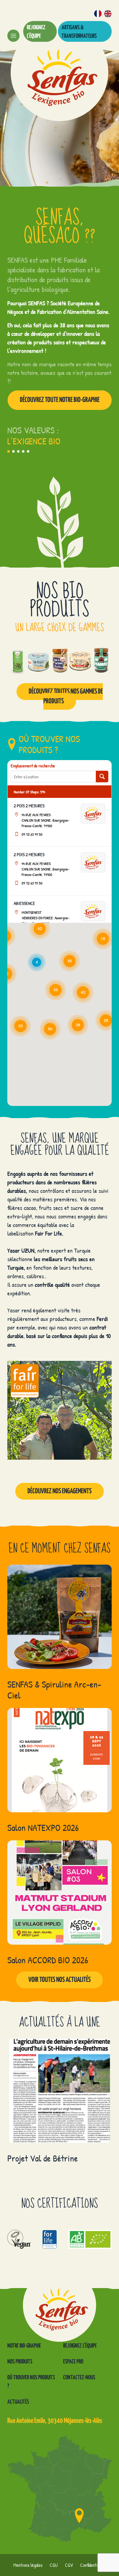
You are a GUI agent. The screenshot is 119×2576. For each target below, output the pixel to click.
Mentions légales (28, 2565)
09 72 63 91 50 (32, 834)
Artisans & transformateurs (79, 32)
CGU (54, 2565)
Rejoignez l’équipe (36, 32)
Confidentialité (93, 2565)
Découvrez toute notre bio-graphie (60, 400)
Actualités (18, 2402)
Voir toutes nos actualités (60, 1980)
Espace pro (73, 2362)
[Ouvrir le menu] (13, 36)
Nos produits (20, 2362)
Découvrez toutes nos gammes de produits (66, 696)
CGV (69, 2565)
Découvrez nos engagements (60, 1491)
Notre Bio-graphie (24, 2346)
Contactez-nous (79, 2378)
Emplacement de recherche (33, 766)
